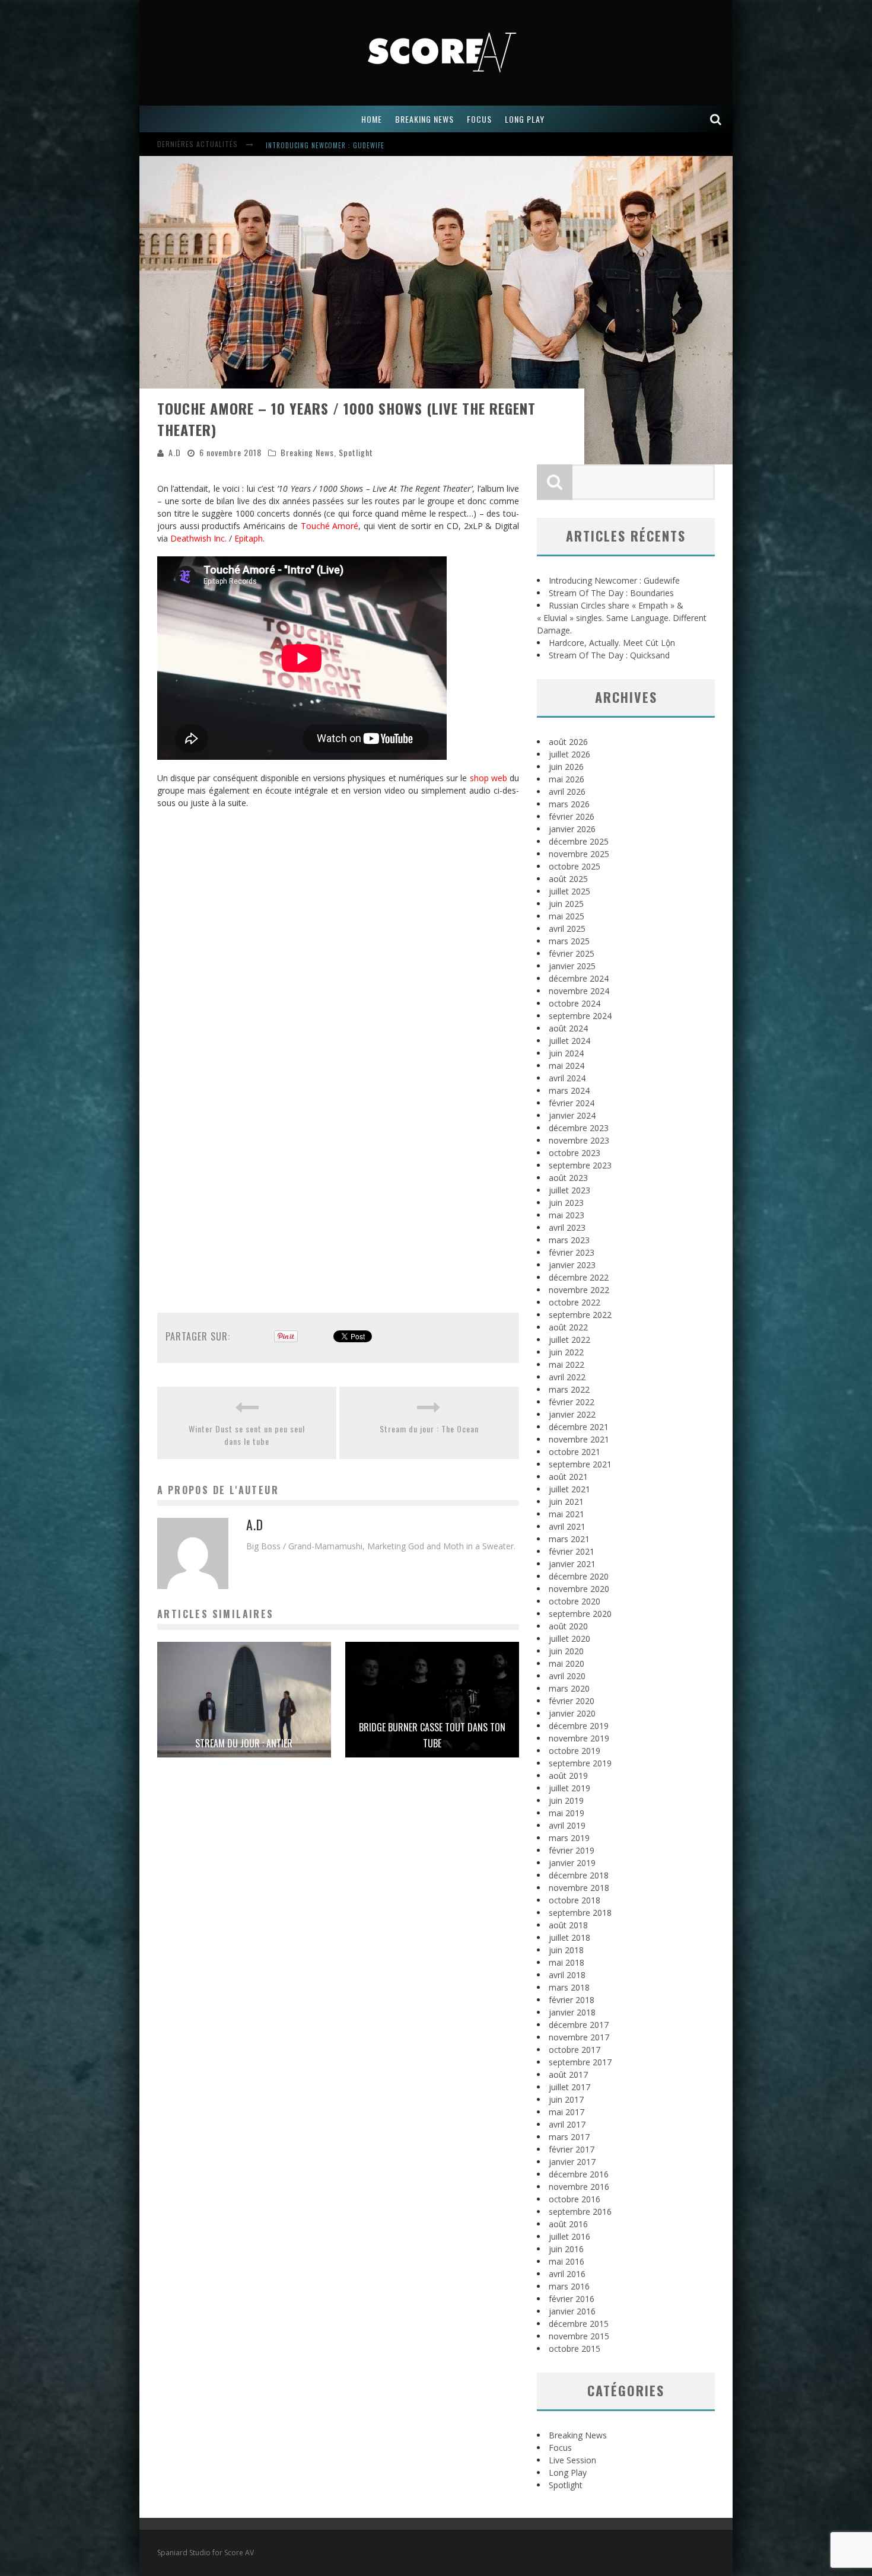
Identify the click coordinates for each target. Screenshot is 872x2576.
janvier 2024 (572, 1115)
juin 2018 (566, 1950)
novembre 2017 (579, 2037)
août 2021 (568, 1477)
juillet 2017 (569, 2087)
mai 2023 (567, 1215)
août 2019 (568, 1776)
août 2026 (568, 742)
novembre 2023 (579, 1140)
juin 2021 (566, 1502)
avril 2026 (567, 792)
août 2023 (568, 1178)
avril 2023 (567, 1227)
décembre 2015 (579, 2324)
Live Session (572, 2460)
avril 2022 (567, 1377)
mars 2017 (569, 2137)
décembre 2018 (579, 1875)
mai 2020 (567, 1663)
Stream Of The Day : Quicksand (609, 655)
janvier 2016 (572, 2311)
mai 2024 (567, 1066)
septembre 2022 (580, 1315)
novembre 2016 (579, 2187)
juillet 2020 (569, 1639)
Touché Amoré (330, 526)
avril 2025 (567, 929)
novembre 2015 (579, 2336)
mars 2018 (569, 1987)
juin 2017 (566, 2099)
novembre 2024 (579, 991)
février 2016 (572, 2299)
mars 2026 (569, 804)
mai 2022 (567, 1365)
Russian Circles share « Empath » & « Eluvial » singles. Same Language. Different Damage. (622, 618)
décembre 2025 (579, 841)
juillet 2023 (569, 1190)
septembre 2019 (580, 1763)
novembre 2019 (579, 1738)
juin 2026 (566, 767)
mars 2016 (569, 2286)
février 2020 (572, 1701)
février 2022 (572, 1402)
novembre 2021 (579, 1439)
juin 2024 (566, 1053)
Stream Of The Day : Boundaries (611, 593)
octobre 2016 (575, 2199)
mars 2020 (569, 1688)
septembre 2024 (580, 1016)
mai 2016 (567, 2261)
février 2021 (572, 1551)
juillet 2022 (569, 1340)
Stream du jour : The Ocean (429, 1429)
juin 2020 (566, 1651)
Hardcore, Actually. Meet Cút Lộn (612, 643)
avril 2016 (567, 2274)
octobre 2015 (575, 2349)
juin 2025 (566, 904)
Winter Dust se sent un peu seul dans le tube (247, 1435)
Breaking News (307, 452)
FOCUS (479, 119)
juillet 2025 (569, 891)
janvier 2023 (572, 1265)
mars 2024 (569, 1090)
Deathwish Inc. (198, 538)
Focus (560, 2448)
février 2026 (572, 816)
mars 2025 (569, 941)
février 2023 (572, 1252)
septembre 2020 (580, 1614)
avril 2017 (567, 2124)
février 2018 (572, 2000)
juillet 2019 (569, 1788)
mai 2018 (567, 1962)
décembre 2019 (579, 1726)
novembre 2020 (579, 1589)
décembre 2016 (579, 2174)
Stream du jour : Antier (244, 1743)
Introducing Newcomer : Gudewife (325, 136)
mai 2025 (567, 916)
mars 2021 (569, 1539)
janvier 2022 (572, 1414)
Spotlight (356, 452)
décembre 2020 (579, 1576)
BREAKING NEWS (424, 119)
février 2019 (572, 1850)
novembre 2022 (579, 1290)
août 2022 (568, 1327)
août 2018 (568, 1925)
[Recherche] (716, 119)
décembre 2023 (579, 1128)
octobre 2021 (575, 1452)
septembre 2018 (580, 1913)
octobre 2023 (575, 1153)
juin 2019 (566, 1800)
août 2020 (568, 1626)
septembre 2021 (580, 1464)
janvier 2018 (572, 2012)
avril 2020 (567, 1676)
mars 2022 (569, 1389)
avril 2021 (567, 1526)
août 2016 (568, 2224)
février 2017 (572, 2149)
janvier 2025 (572, 966)
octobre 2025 (575, 866)
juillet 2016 (569, 2236)
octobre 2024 (575, 1003)
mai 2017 (567, 2112)
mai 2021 (567, 1514)
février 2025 (572, 953)
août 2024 (568, 1028)
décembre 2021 (579, 1427)
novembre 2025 (579, 854)
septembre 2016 (580, 2212)
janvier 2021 (572, 1564)
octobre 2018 (575, 1900)
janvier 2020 (572, 1713)
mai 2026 (567, 779)
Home (372, 119)
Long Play (568, 2472)
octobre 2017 (575, 2050)
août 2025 (568, 879)
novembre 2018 (579, 1888)
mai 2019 (567, 1813)
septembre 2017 (580, 2062)
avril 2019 (567, 1825)
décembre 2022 (579, 1277)
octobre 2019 (575, 1751)
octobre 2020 (575, 1601)
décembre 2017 (579, 2025)
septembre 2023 (580, 1165)
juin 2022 (566, 1352)
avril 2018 (567, 1975)
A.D (175, 452)
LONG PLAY (525, 119)
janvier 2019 (572, 1863)
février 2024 (572, 1103)
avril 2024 (567, 1078)
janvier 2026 (572, 829)
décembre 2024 (579, 978)
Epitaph (249, 538)
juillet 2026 (569, 754)
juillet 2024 (569, 1041)
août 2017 (568, 2075)
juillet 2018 (569, 1937)
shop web (488, 778)
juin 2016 (566, 2249)
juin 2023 (566, 1203)
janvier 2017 (572, 2162)
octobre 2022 (575, 1302)
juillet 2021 (569, 1489)
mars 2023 (569, 1240)
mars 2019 (569, 1838)
